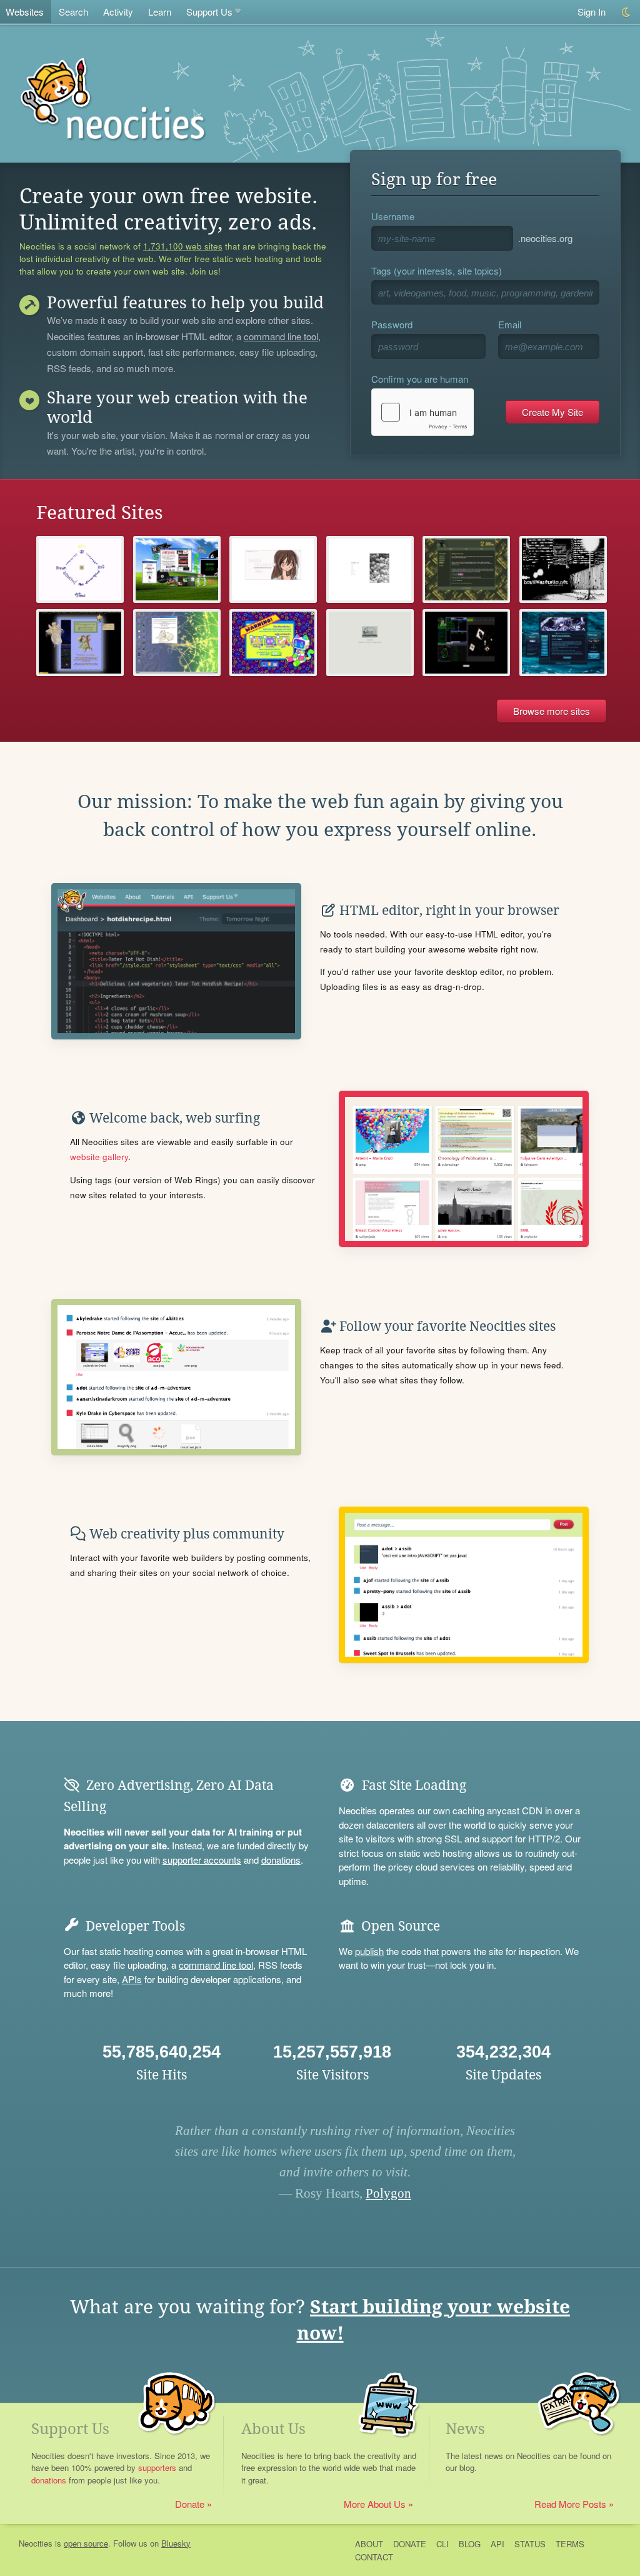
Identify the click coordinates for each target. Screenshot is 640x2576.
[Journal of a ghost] (466, 643)
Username (393, 216)
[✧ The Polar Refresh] (563, 643)
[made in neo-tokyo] (563, 569)
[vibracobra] (370, 569)
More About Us (375, 2504)
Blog (470, 2544)
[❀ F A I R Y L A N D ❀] (80, 643)
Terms (570, 2544)
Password (392, 324)
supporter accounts (202, 1860)
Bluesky (176, 2543)
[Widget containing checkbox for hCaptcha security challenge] (422, 412)
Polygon (388, 2193)
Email (510, 324)
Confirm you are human (420, 379)
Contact (374, 2557)
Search (73, 12)
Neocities (36, 2543)
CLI (442, 2544)
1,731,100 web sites (183, 246)
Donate (190, 2504)
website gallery (99, 1157)
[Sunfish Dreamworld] (273, 569)
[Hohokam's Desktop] (177, 643)
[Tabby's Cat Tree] (466, 569)
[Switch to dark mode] (627, 12)
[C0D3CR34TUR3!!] (273, 643)
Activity (118, 12)
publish (369, 1951)
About (369, 2544)
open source (86, 2543)
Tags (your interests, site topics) (437, 270)
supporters (157, 2467)
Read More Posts (570, 2504)
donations (281, 1860)
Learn (160, 12)
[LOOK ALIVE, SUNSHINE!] (177, 569)
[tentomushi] (370, 643)
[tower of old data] (80, 569)
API (497, 2544)
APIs (132, 1979)
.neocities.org (545, 238)
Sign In (592, 12)
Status (530, 2544)
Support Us (209, 12)
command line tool (281, 337)
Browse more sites (552, 711)
